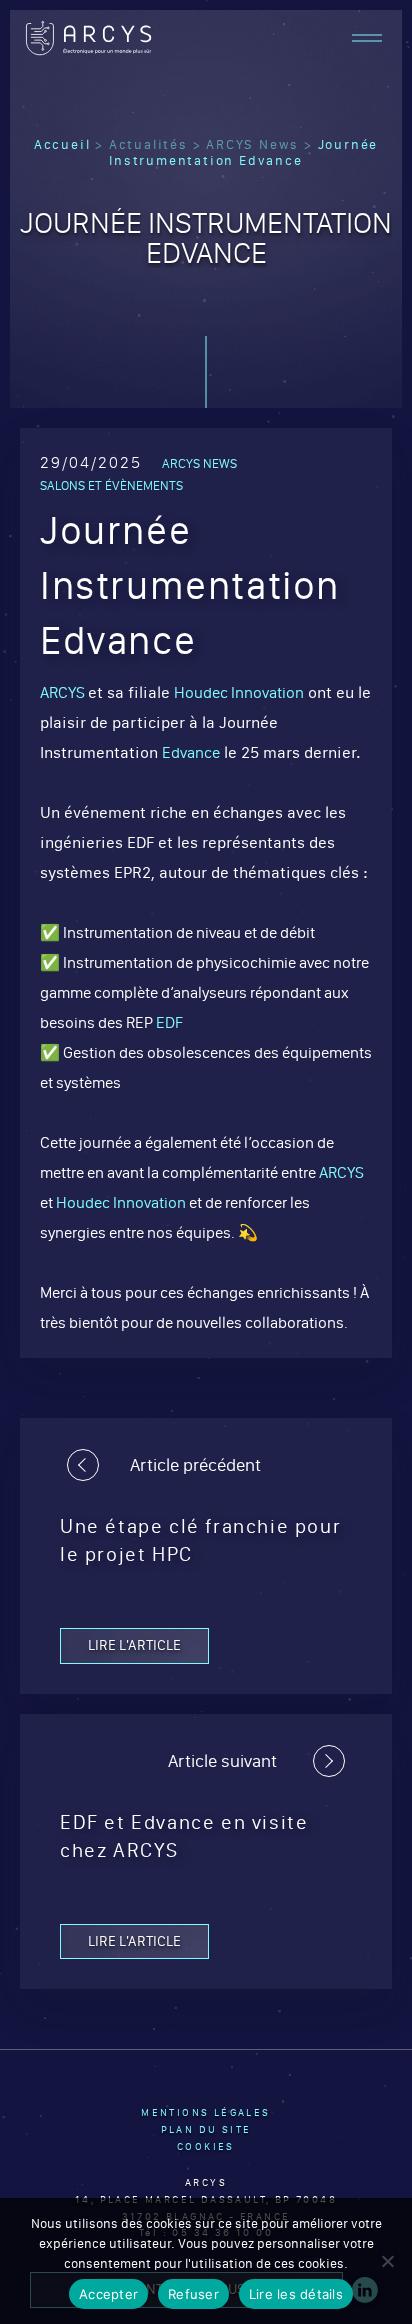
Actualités (148, 144)
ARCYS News (252, 144)
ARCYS (64, 692)
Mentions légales (205, 2112)
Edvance (191, 752)
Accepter (108, 2294)
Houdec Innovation (239, 692)
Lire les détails (296, 2294)
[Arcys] (88, 38)
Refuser (193, 2294)
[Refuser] (387, 2261)
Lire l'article (134, 1645)
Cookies (206, 2146)
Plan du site (206, 2129)
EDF (169, 1022)
